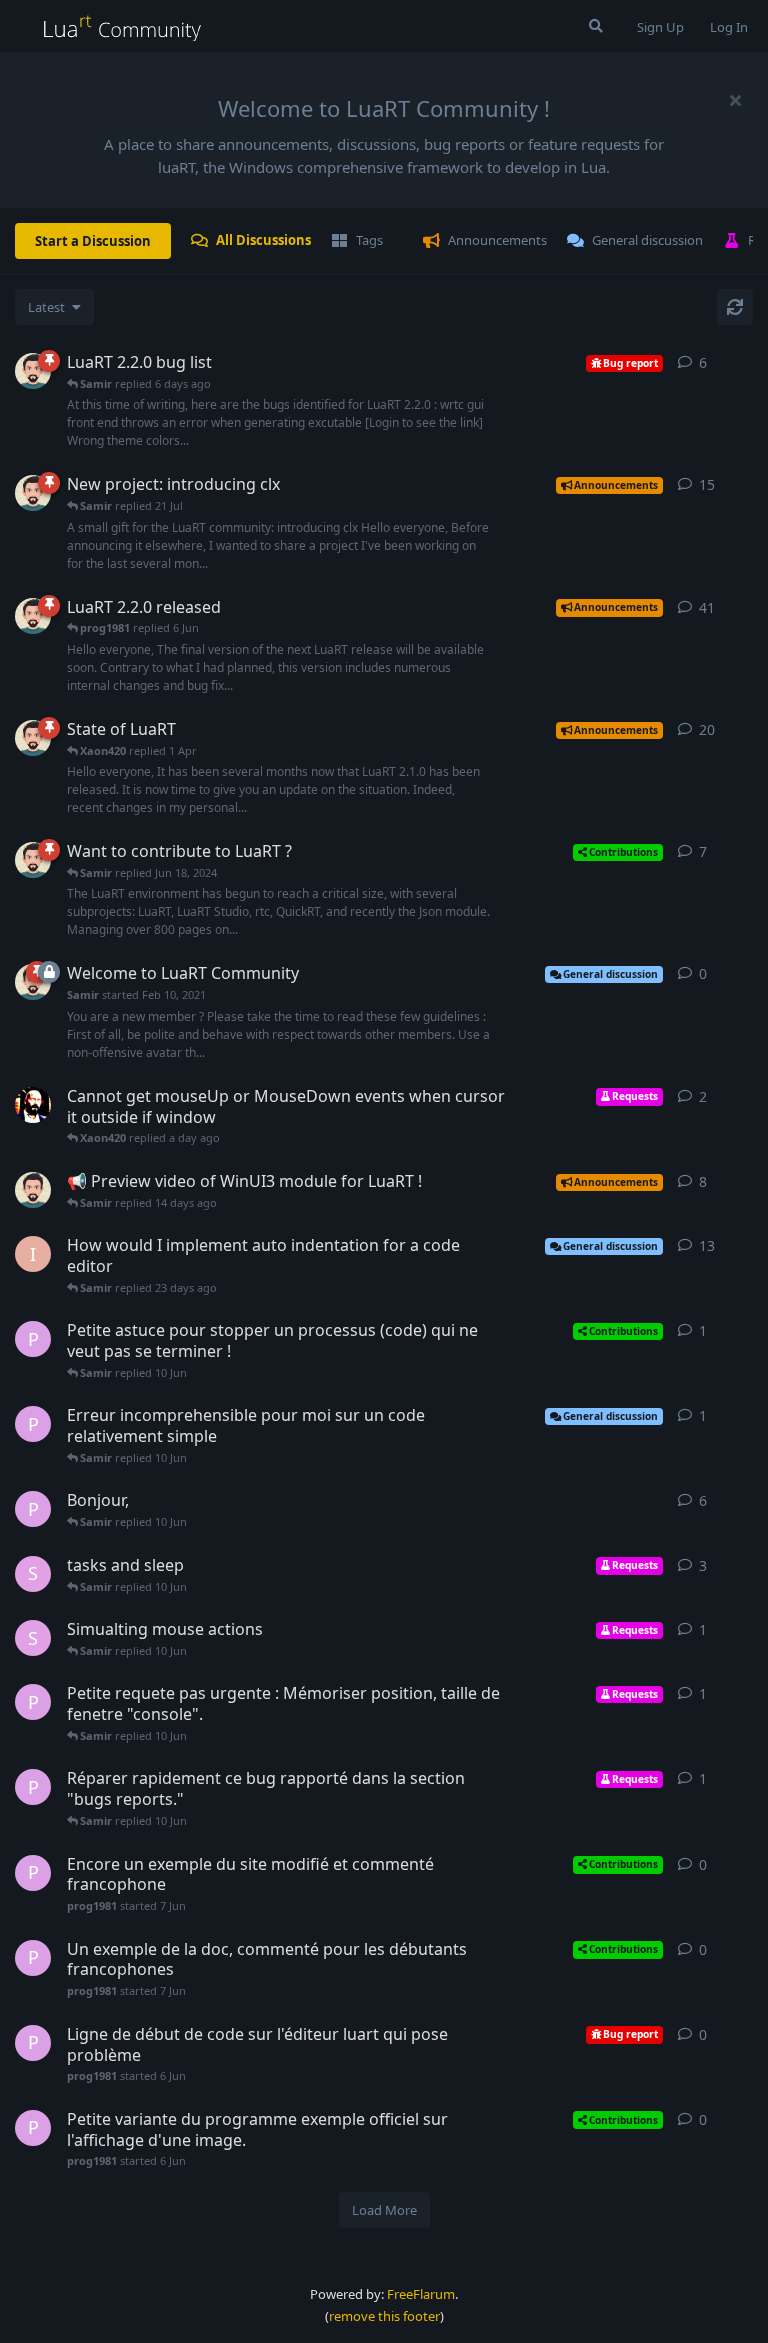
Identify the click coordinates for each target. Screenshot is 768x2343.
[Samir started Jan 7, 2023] (33, 860)
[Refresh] (735, 307)
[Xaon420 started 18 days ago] (33, 1105)
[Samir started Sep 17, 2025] (33, 1190)
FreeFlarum (421, 2294)
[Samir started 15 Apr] (33, 616)
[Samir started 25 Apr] (33, 371)
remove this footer (384, 2316)
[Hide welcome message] (735, 100)
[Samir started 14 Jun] (33, 493)
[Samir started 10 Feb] (33, 738)
